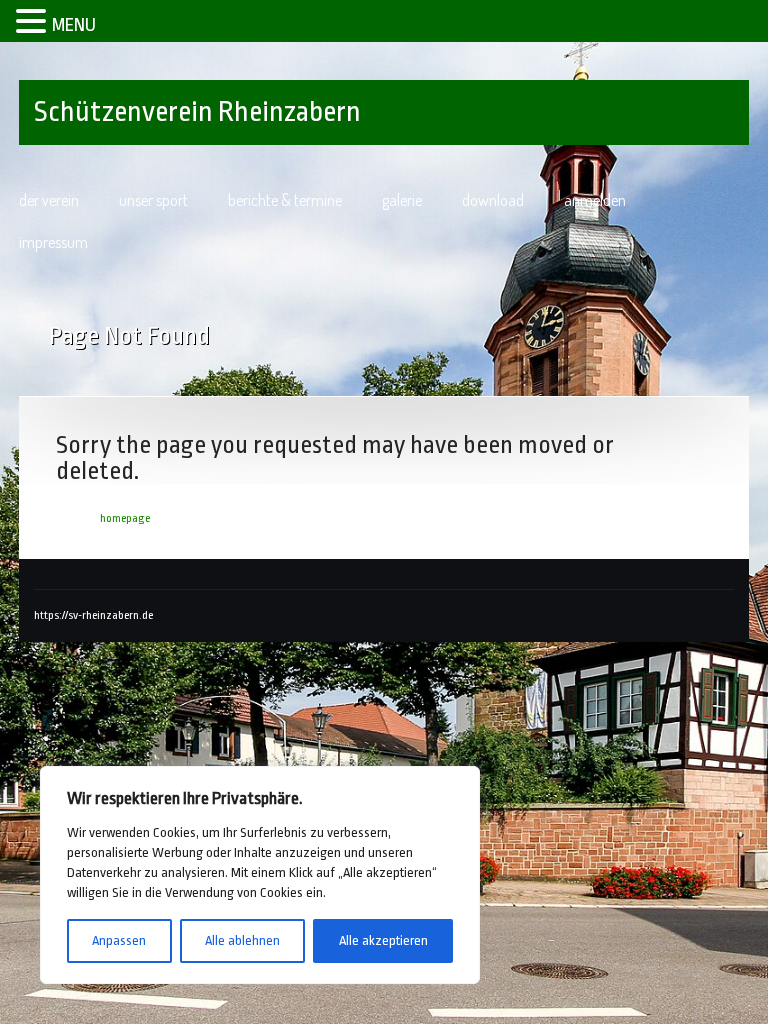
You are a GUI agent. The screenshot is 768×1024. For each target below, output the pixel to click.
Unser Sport (153, 200)
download (493, 200)
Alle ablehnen (242, 940)
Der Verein (49, 200)
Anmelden (595, 200)
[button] (34, 19)
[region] (260, 875)
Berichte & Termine (285, 200)
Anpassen (119, 940)
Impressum (53, 242)
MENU (74, 25)
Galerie (402, 200)
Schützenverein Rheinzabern (197, 112)
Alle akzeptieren (383, 940)
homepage (125, 518)
